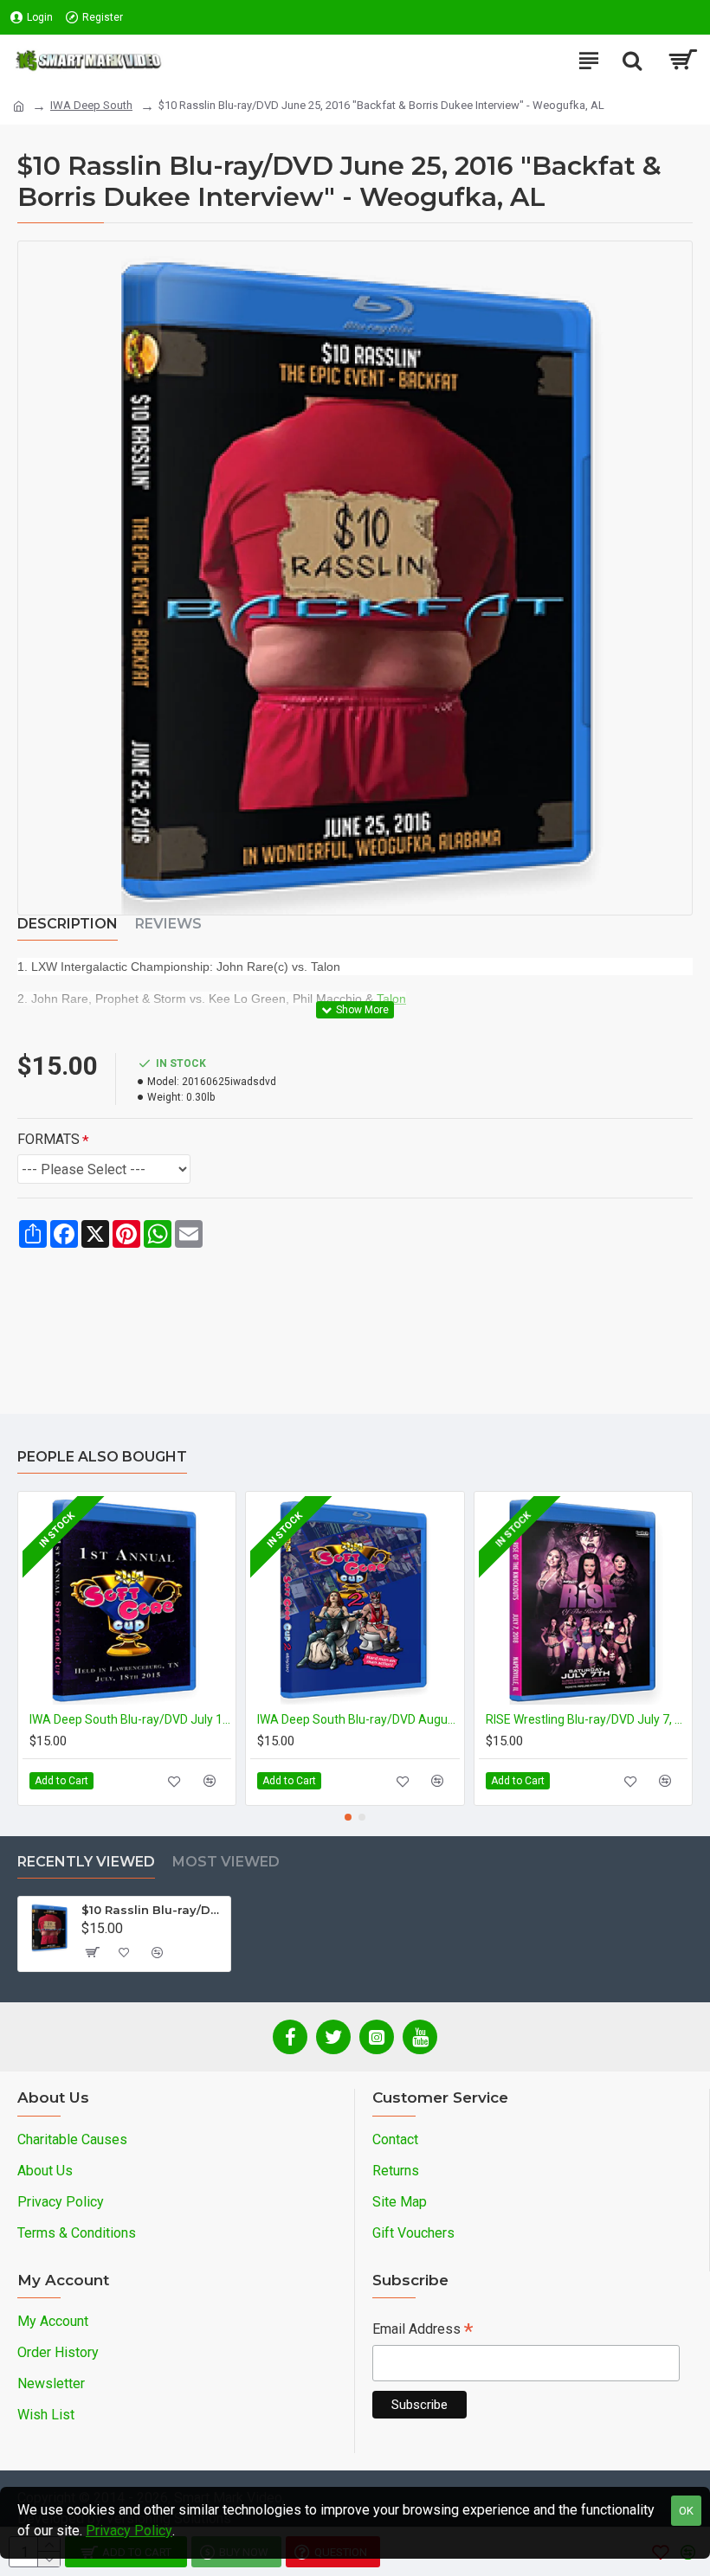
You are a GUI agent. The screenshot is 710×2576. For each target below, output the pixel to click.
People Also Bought (102, 1457)
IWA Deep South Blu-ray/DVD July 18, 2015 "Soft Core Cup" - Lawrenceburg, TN (130, 1719)
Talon (391, 999)
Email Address (423, 2331)
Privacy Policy (129, 2531)
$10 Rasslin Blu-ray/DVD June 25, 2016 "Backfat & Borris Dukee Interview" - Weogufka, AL (153, 1910)
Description (68, 924)
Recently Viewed (86, 1862)
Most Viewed (226, 1862)
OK (686, 2511)
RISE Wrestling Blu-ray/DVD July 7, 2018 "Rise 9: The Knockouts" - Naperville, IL (587, 1719)
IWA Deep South (91, 105)
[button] (348, 1817)
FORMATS (48, 1139)
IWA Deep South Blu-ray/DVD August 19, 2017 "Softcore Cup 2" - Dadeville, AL (358, 1719)
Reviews (168, 924)
